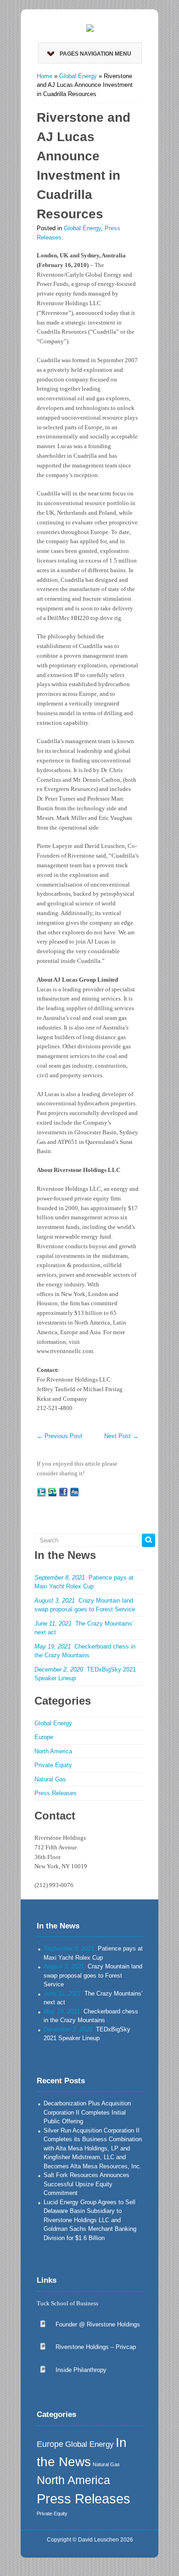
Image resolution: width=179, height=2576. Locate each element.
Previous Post (59, 1436)
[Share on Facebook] (63, 1492)
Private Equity (53, 1765)
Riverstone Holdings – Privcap (96, 2347)
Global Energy (78, 76)
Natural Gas (50, 1779)
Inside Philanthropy (81, 2370)
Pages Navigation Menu (95, 54)
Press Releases (56, 1793)
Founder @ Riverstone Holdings (98, 2324)
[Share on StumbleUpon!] (52, 1492)
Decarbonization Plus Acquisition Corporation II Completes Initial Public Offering (87, 2112)
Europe (44, 1737)
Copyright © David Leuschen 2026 (90, 2540)
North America (53, 1751)
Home (45, 76)
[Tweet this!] (41, 1492)
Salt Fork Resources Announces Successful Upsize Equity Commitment (87, 2184)
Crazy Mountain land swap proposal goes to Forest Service (93, 1975)
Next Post (121, 1436)
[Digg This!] (74, 1492)
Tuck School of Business (67, 2303)
